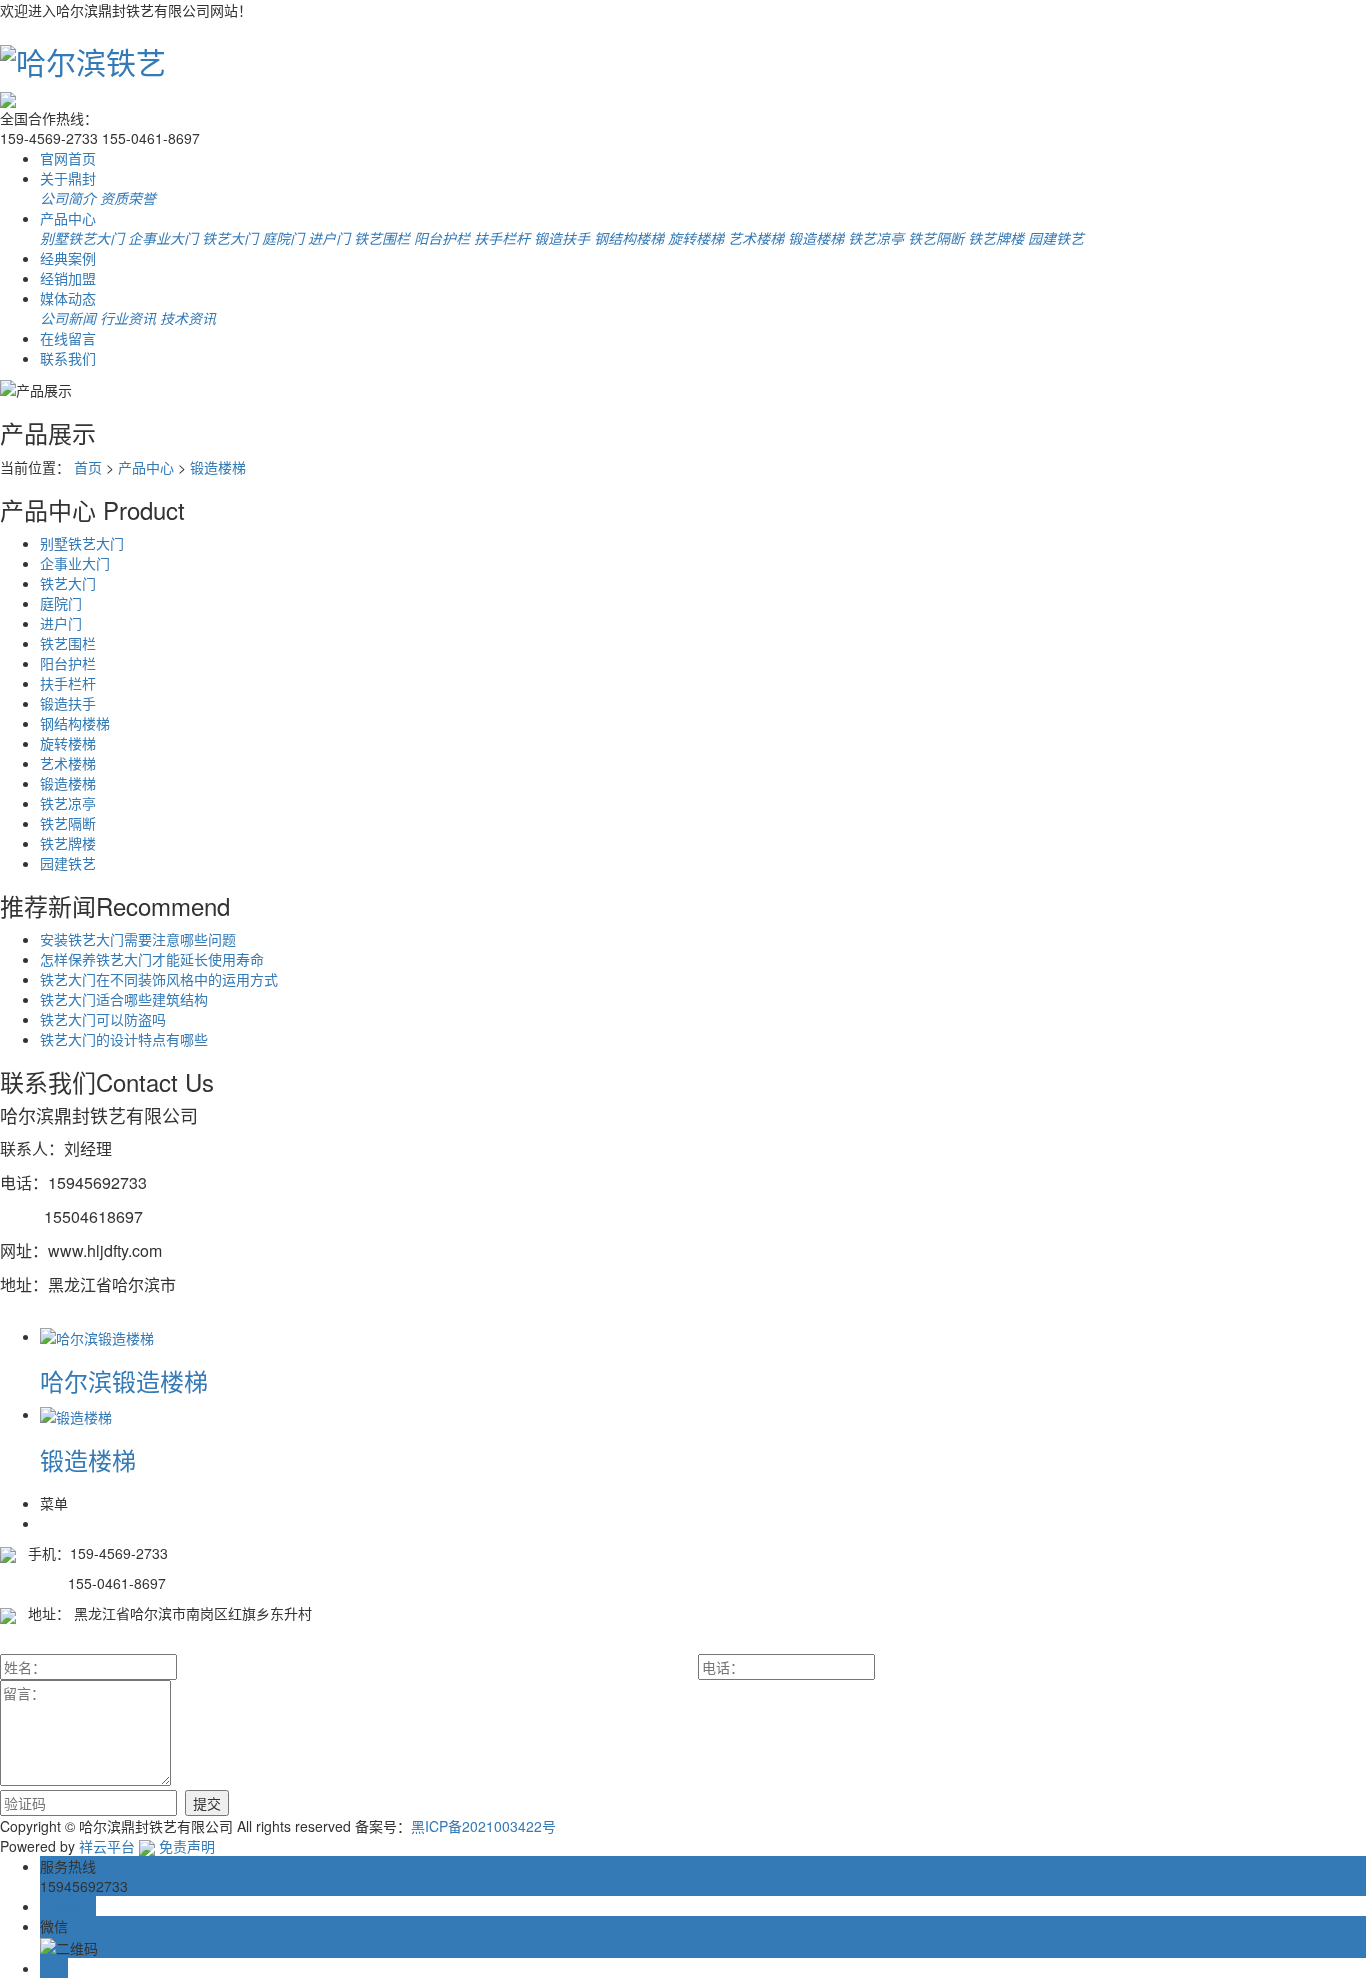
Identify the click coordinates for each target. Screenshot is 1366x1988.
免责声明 (187, 1846)
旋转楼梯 (696, 238)
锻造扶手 (562, 238)
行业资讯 (128, 318)
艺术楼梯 (756, 238)
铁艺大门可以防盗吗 (103, 1019)
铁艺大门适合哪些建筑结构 (124, 999)
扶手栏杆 (502, 238)
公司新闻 (68, 318)
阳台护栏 (442, 238)
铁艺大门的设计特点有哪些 (124, 1039)
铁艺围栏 (382, 238)
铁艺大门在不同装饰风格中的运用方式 (159, 979)
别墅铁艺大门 (82, 238)
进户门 (329, 238)
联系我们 (68, 358)
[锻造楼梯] (76, 1414)
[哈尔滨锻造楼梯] (97, 1336)
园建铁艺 (1056, 238)
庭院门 (283, 238)
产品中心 (68, 218)
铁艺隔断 (936, 238)
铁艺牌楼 (996, 238)
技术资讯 (188, 318)
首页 (88, 467)
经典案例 (68, 258)
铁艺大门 (230, 238)
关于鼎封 (68, 178)
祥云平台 (107, 1846)
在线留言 (68, 338)
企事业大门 (163, 238)
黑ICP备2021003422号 (483, 1826)
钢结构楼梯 (629, 238)
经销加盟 (68, 278)
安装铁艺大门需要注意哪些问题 (138, 939)
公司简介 (68, 198)
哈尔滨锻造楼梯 (124, 1380)
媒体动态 (68, 298)
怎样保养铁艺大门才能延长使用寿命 (152, 959)
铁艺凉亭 (876, 238)
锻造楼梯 (816, 238)
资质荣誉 (128, 198)
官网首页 (68, 158)
